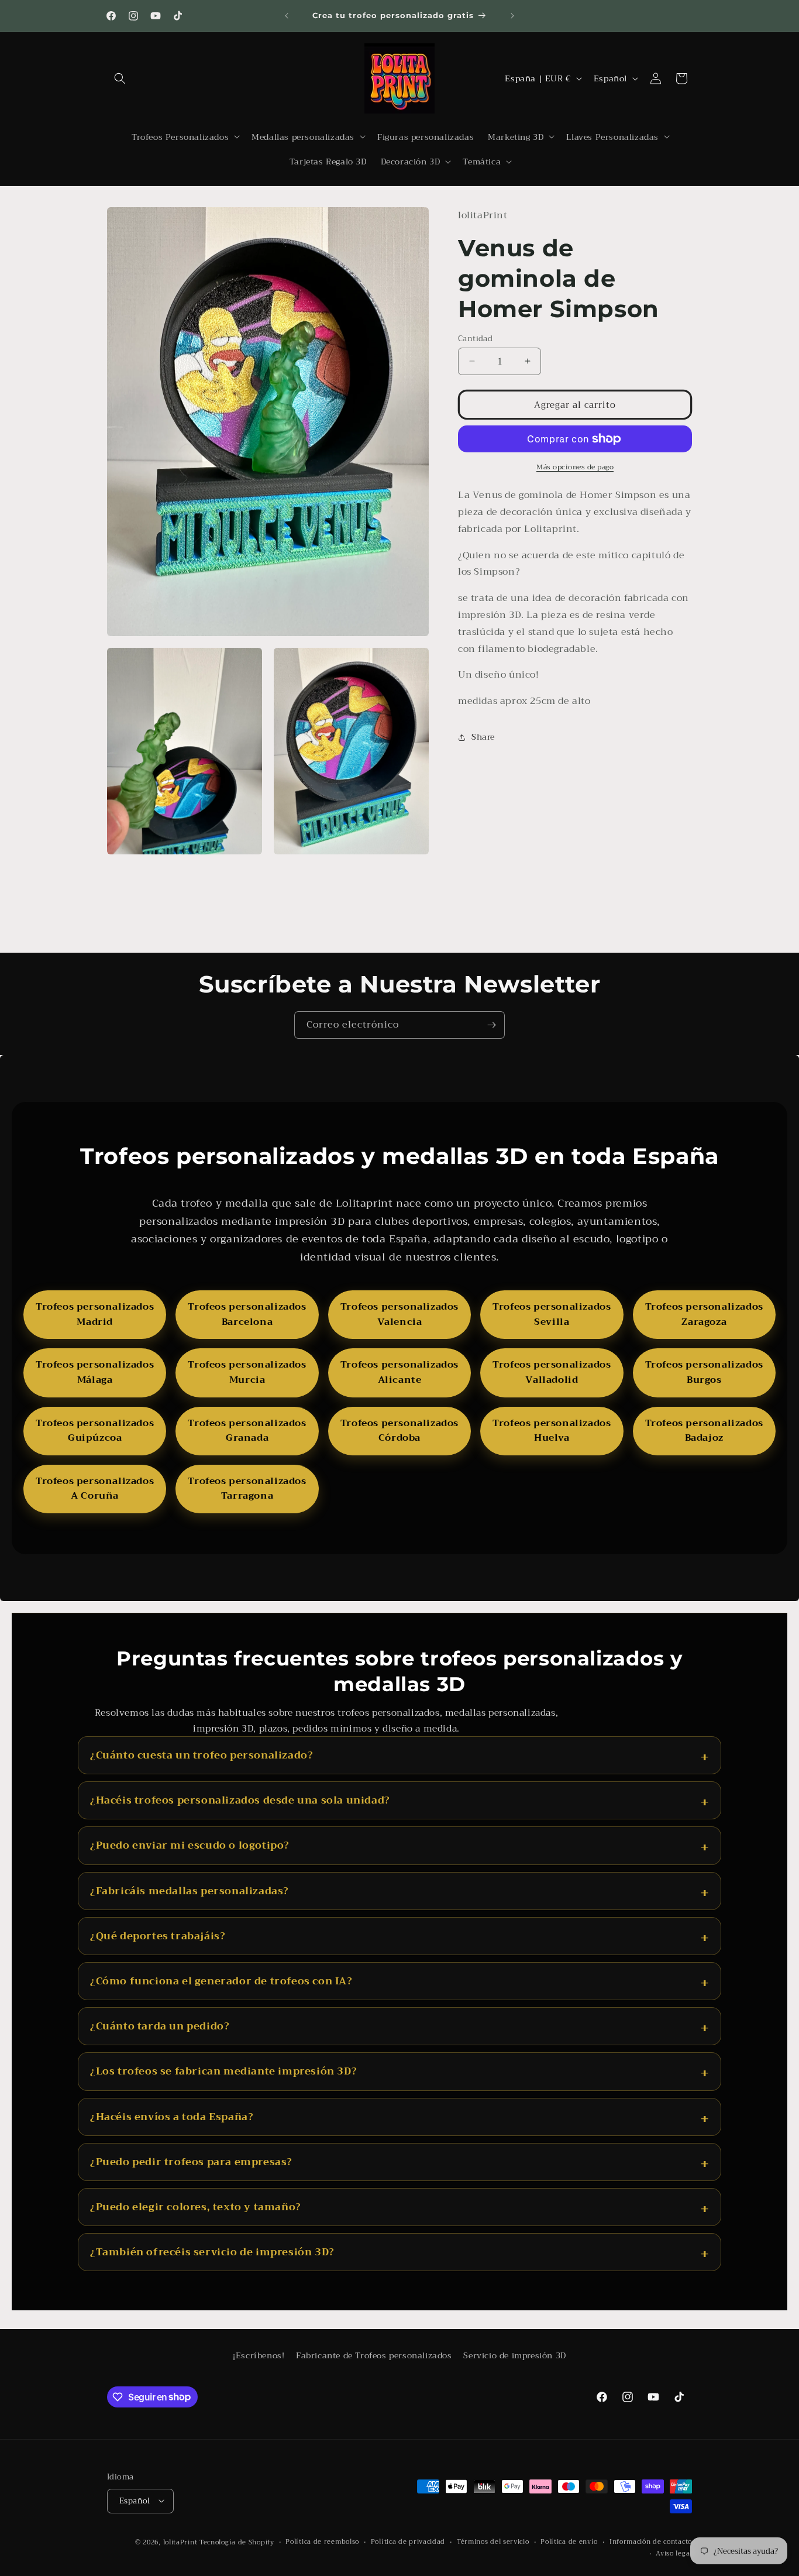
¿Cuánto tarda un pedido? (160, 2026)
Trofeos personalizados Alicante (399, 1372)
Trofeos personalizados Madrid (95, 1314)
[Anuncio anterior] (287, 16)
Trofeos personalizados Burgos (704, 1372)
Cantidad (475, 338)
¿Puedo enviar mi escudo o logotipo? (190, 1845)
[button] (120, 78)
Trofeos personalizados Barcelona (247, 1314)
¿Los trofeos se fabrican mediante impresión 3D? (223, 2071)
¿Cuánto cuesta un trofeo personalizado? (202, 1755)
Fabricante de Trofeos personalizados (374, 2355)
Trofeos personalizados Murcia (247, 1372)
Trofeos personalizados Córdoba (399, 1431)
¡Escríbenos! (259, 2355)
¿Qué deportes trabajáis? (158, 1936)
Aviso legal (674, 2554)
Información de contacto (651, 2541)
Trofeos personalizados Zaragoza (704, 1314)
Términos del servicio (493, 2541)
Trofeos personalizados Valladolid (552, 1372)
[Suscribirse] (491, 1025)
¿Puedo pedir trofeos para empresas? (191, 2162)
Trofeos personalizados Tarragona (247, 1489)
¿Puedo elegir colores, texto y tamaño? (196, 2207)
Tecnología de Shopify (237, 2542)
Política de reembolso (322, 2541)
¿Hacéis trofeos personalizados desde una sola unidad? (240, 1800)
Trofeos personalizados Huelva (552, 1431)
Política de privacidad (408, 2541)
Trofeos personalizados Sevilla (552, 1314)
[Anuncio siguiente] (512, 16)
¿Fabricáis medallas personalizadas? (190, 1891)
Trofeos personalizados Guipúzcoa (95, 1431)
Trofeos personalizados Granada (247, 1431)
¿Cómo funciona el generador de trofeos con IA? (221, 1981)
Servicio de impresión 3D (514, 2355)
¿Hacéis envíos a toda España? (172, 2117)
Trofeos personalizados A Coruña (95, 1489)
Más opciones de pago (575, 467)
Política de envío (569, 2541)
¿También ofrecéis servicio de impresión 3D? (212, 2252)
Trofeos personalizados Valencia (399, 1314)
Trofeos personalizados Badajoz (704, 1431)
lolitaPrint (180, 2542)
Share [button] (483, 737)
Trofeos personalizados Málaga (95, 1372)
